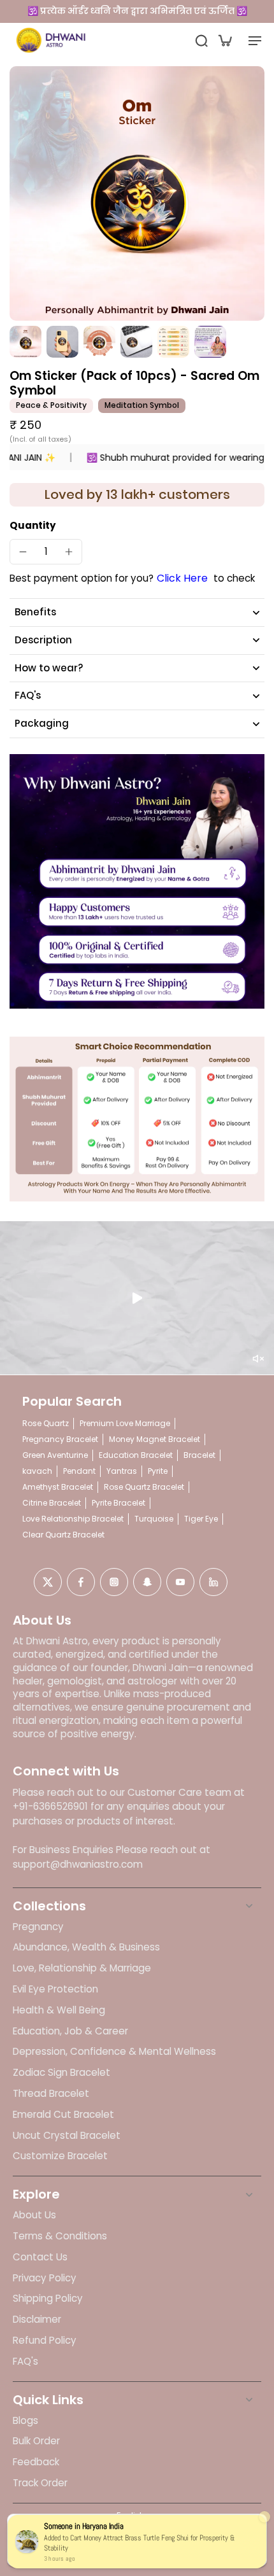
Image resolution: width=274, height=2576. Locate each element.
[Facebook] (81, 1582)
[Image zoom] (137, 193)
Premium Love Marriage (125, 1423)
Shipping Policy (48, 2299)
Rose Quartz (46, 1423)
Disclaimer (37, 2320)
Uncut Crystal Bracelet (67, 2136)
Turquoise (154, 1519)
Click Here (182, 578)
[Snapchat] (147, 1582)
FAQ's (25, 2362)
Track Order (40, 2483)
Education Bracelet (136, 1455)
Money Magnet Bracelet (155, 1439)
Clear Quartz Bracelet (63, 1535)
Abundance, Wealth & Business (86, 1947)
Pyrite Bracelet (119, 1503)
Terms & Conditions (60, 2236)
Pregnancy (38, 1927)
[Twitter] (48, 1582)
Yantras (122, 1471)
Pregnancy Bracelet (60, 1439)
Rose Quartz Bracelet (144, 1487)
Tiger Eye (201, 1519)
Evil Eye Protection (55, 1989)
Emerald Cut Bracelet (63, 2115)
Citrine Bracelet (52, 1503)
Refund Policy (45, 2341)
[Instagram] (114, 1582)
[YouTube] (180, 1582)
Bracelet (199, 1455)
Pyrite (158, 1471)
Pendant (79, 1471)
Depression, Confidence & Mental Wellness (114, 2052)
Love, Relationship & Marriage (82, 1968)
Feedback (36, 2462)
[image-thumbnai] (25, 342)
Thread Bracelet (51, 2094)
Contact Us (40, 2257)
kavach (37, 1471)
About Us (34, 2215)
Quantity (33, 525)
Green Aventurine (55, 1455)
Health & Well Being (59, 2010)
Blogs (25, 2421)
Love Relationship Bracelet (73, 1519)
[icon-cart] (224, 40)
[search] (201, 40)
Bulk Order (36, 2441)
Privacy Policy (45, 2278)
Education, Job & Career (70, 2031)
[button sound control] (258, 1359)
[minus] (23, 552)
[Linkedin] (213, 1582)
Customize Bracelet (60, 2156)
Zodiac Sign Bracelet (61, 2073)
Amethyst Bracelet (58, 1487)
